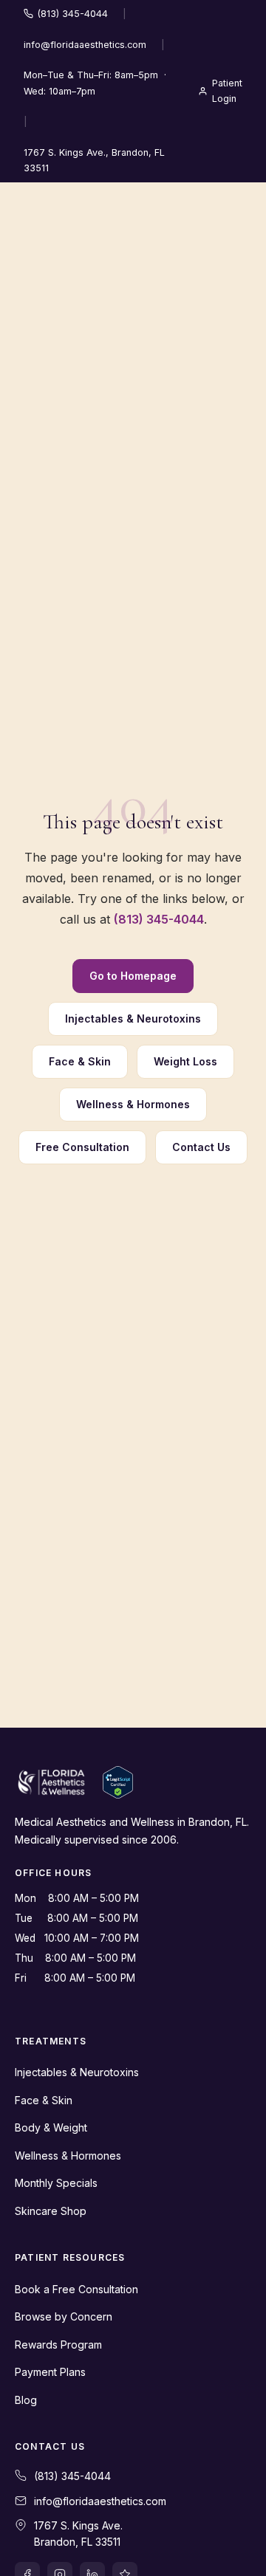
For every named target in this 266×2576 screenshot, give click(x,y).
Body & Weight (51, 2127)
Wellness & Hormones (133, 1104)
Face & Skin (80, 1061)
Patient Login (227, 91)
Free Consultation (82, 1147)
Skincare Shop (51, 2211)
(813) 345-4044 (73, 14)
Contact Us (201, 1147)
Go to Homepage (133, 976)
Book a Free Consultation (76, 2289)
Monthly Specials (56, 2183)
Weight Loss (185, 1061)
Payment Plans (50, 2372)
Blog (26, 2400)
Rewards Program (58, 2345)
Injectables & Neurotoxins (133, 1019)
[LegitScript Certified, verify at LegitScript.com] (118, 1782)
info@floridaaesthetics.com (85, 45)
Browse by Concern (64, 2316)
